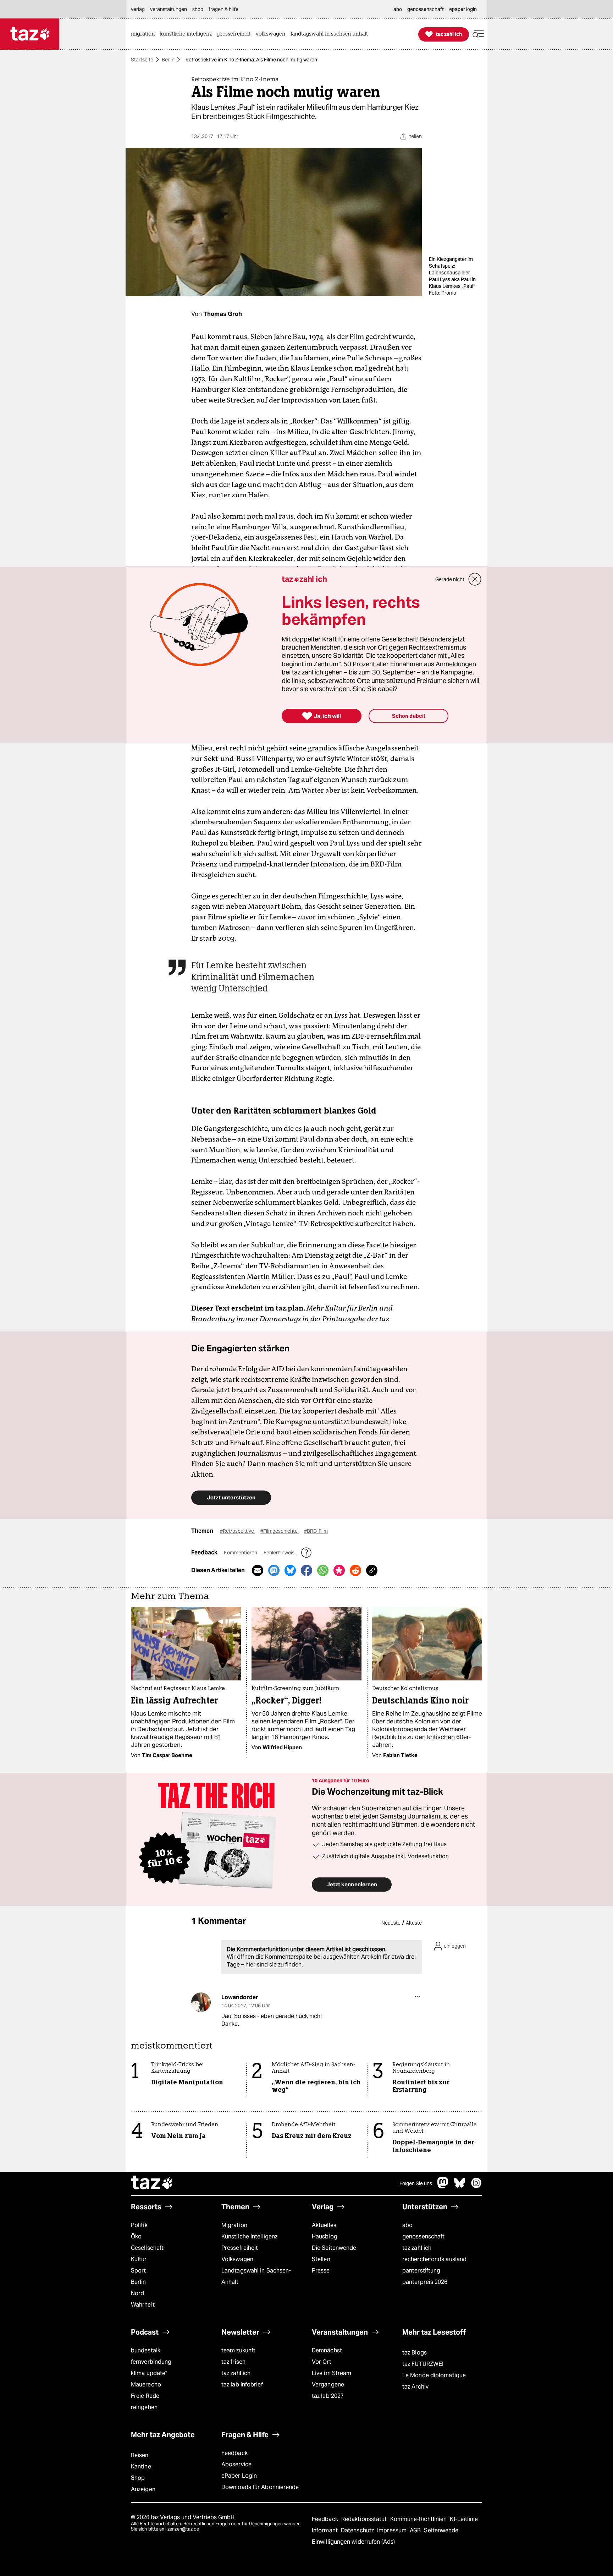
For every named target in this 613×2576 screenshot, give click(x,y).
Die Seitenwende (334, 2248)
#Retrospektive (238, 1531)
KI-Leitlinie (464, 2519)
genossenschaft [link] (426, 9)
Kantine (141, 2466)
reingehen (144, 2407)
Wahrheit (143, 2305)
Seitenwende (441, 2530)
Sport (138, 2271)
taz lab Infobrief (242, 2384)
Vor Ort (322, 2362)
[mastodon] (443, 2186)
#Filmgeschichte (280, 1531)
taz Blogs (415, 2353)
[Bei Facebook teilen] (306, 1570)
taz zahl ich (417, 2248)
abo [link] (398, 9)
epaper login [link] (463, 9)
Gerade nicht (450, 579)
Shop (138, 2478)
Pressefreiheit (240, 2248)
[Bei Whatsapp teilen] (323, 1570)
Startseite (142, 60)
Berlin (168, 60)
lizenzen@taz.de (182, 2529)
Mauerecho (146, 2384)
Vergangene (328, 2384)
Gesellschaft (147, 2248)
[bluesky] (460, 2186)
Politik (139, 2225)
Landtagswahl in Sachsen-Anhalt (256, 2276)
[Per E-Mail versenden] (258, 1570)
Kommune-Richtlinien (419, 2519)
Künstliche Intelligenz (249, 2236)
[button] (478, 34)
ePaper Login (239, 2476)
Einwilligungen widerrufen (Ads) (353, 2542)
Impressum (393, 2530)
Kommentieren (241, 1553)
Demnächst (327, 2350)
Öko (136, 2236)
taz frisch (233, 2362)
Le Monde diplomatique (434, 2375)
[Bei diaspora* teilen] (339, 1570)
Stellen (321, 2259)
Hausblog (325, 2236)
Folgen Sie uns (416, 2183)
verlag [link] (138, 9)
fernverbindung (151, 2362)
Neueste (391, 1923)
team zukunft (238, 2350)
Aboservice (236, 2464)
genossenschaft (423, 2236)
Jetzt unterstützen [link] (231, 1497)
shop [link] (198, 9)
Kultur (139, 2259)
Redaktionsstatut (365, 2519)
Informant (325, 2530)
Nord (137, 2293)
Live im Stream (332, 2373)
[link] (145, 34)
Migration (234, 2225)
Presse (321, 2271)
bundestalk (146, 2350)
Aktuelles (324, 2225)
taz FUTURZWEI (423, 2364)
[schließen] (475, 579)
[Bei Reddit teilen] (355, 1570)
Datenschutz (358, 2530)
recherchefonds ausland (434, 2259)
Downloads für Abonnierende (260, 2487)
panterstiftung (421, 2271)
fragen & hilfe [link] (223, 9)
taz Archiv (415, 2387)
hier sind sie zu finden (274, 1965)
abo (407, 2225)
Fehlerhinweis (280, 1553)
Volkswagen (237, 2259)
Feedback (234, 2453)
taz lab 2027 (328, 2396)
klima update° (149, 2373)
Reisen (140, 2455)
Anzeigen (143, 2489)
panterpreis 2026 (425, 2282)
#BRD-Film (316, 1531)
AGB (416, 2530)
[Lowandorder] (201, 2002)
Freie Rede (145, 2396)
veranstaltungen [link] (169, 9)
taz (152, 2183)
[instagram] (476, 2186)
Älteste (414, 1923)
